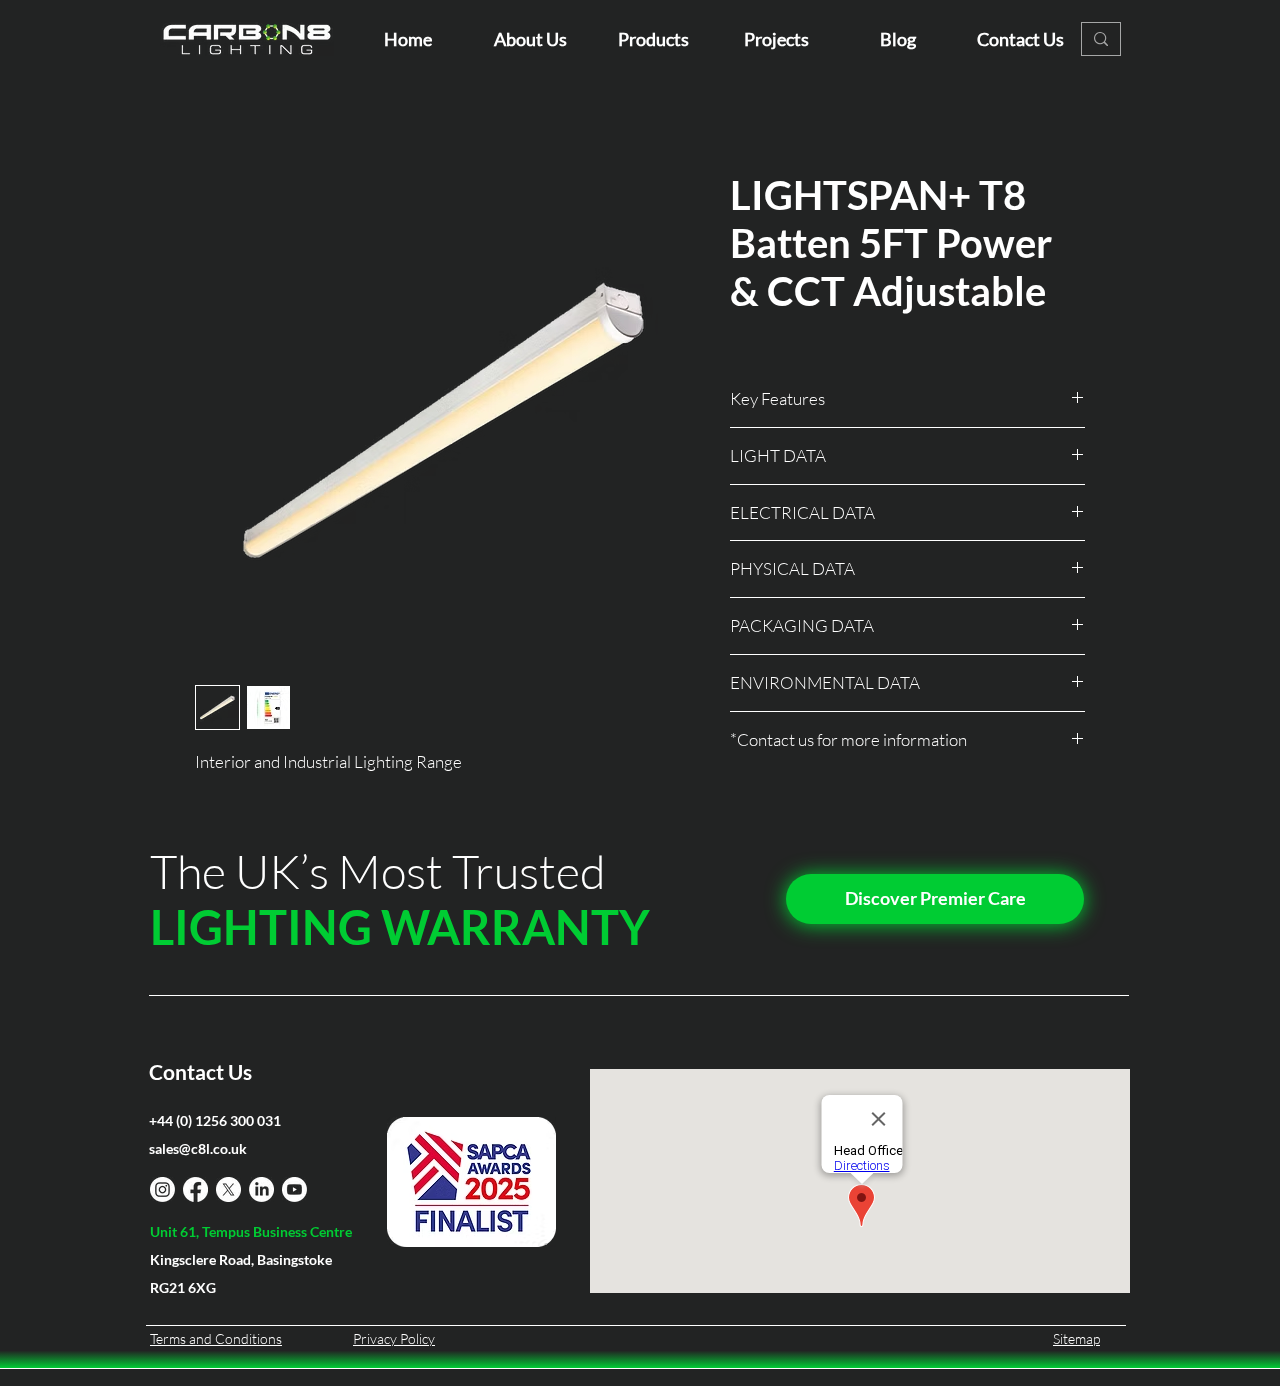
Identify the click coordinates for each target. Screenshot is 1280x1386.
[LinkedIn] (261, 1189)
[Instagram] (162, 1189)
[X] (228, 1189)
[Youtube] (294, 1189)
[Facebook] (195, 1189)
